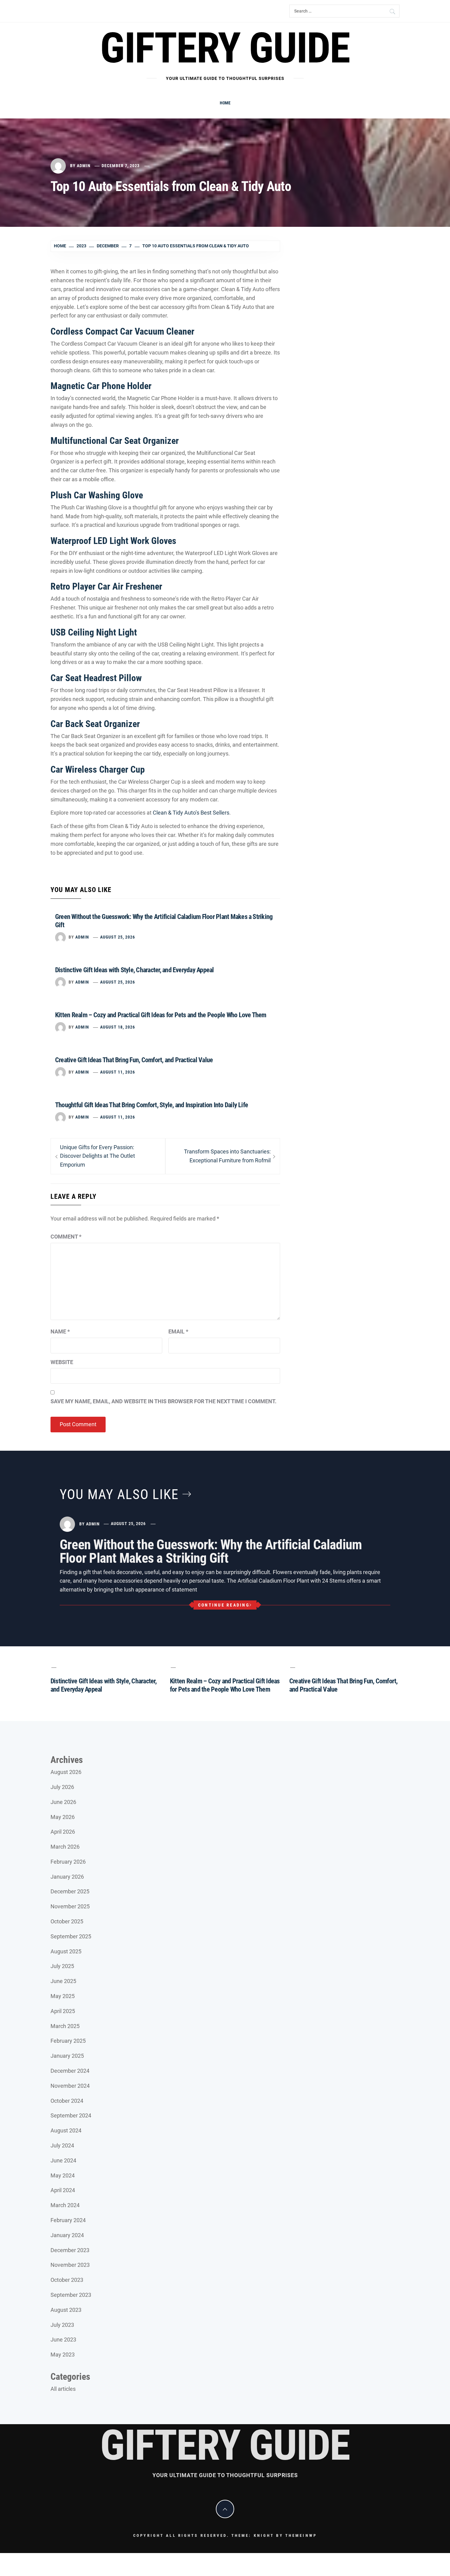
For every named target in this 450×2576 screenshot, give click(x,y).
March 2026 (65, 1847)
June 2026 (63, 1802)
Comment (66, 1237)
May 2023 (63, 2355)
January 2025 (67, 2056)
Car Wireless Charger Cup (98, 769)
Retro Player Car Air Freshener (106, 586)
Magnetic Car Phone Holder (101, 386)
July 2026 (62, 1787)
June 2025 (63, 1981)
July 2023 (62, 2325)
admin (84, 166)
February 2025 (68, 2041)
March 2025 (65, 2026)
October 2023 (67, 2280)
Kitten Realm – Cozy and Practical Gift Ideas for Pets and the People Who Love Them (161, 1015)
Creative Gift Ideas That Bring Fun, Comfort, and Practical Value (134, 1060)
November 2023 (70, 2265)
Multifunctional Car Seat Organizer (115, 441)
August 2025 (66, 1951)
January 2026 (67, 1877)
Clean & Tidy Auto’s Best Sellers (191, 813)
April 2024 (63, 2190)
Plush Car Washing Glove (97, 495)
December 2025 (70, 1891)
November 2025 (70, 1906)
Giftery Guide (225, 48)
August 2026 (66, 1772)
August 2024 (66, 2130)
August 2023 (66, 2310)
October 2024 (67, 2101)
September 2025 (71, 1936)
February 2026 (68, 1862)
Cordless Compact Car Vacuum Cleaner (122, 331)
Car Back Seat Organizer (95, 724)
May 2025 (63, 1996)
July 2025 (62, 1966)
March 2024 (65, 2205)
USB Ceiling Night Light (94, 632)
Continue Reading (224, 1605)
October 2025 (67, 1921)
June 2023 (63, 2340)
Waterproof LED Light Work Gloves (113, 541)
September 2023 (71, 2295)
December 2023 (70, 2250)
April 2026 (63, 1832)
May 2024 (63, 2175)
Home (225, 103)
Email (178, 1331)
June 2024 (63, 2160)
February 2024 (68, 2220)
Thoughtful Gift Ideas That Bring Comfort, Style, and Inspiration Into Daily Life (152, 1105)
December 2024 (70, 2071)
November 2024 (70, 2086)
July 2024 (62, 2145)
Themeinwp (301, 2535)
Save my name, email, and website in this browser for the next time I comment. (163, 1401)
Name (60, 1331)
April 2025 (63, 2011)
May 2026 (63, 1817)
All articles (63, 2389)
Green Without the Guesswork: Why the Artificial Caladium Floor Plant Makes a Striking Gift (211, 1551)
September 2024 (71, 2115)
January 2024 (67, 2235)
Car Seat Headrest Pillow (96, 678)
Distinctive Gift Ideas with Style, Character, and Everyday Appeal (135, 970)
